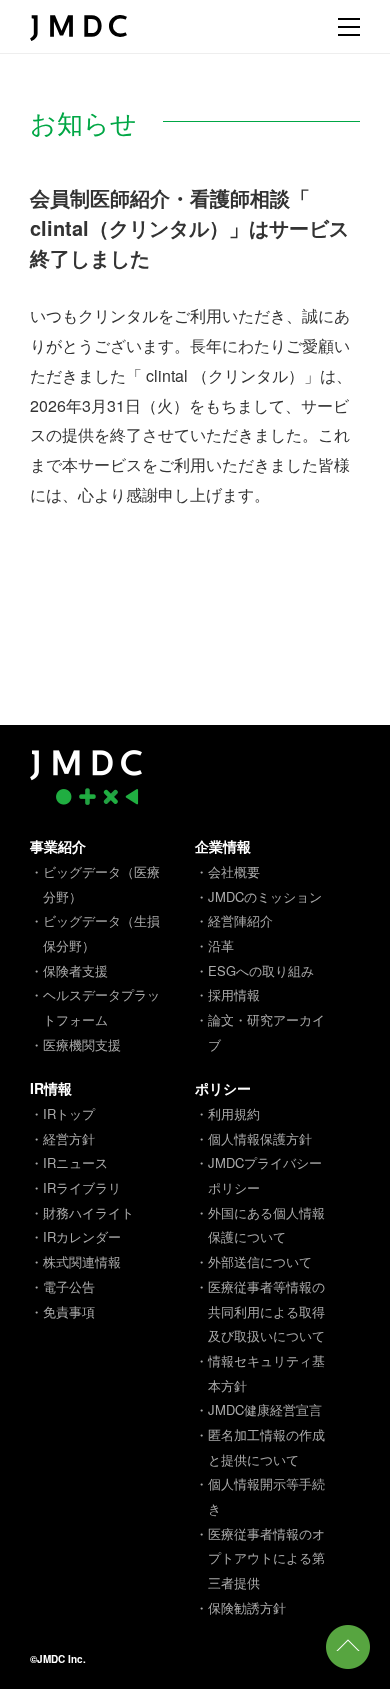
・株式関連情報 (75, 1261)
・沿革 (214, 945)
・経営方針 (62, 1138)
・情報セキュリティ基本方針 (260, 1373)
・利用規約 (227, 1113)
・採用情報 (227, 994)
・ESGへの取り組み (254, 970)
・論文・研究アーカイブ (260, 1032)
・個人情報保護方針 (253, 1138)
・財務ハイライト (82, 1212)
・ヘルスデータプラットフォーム (95, 1007)
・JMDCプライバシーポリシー (258, 1175)
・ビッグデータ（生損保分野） (95, 933)
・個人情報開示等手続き (260, 1496)
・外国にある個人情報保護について (260, 1225)
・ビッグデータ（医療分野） (95, 884)
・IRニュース (69, 1162)
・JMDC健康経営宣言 (258, 1409)
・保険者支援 (69, 970)
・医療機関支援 (75, 1044)
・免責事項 (62, 1311)
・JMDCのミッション (258, 896)
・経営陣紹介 (234, 920)
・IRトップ (62, 1113)
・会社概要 (227, 871)
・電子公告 (62, 1286)
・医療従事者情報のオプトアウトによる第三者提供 (260, 1558)
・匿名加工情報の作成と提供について (260, 1447)
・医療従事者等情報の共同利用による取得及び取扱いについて (260, 1311)
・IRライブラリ (75, 1187)
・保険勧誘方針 (240, 1607)
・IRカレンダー (75, 1236)
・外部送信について (253, 1261)
